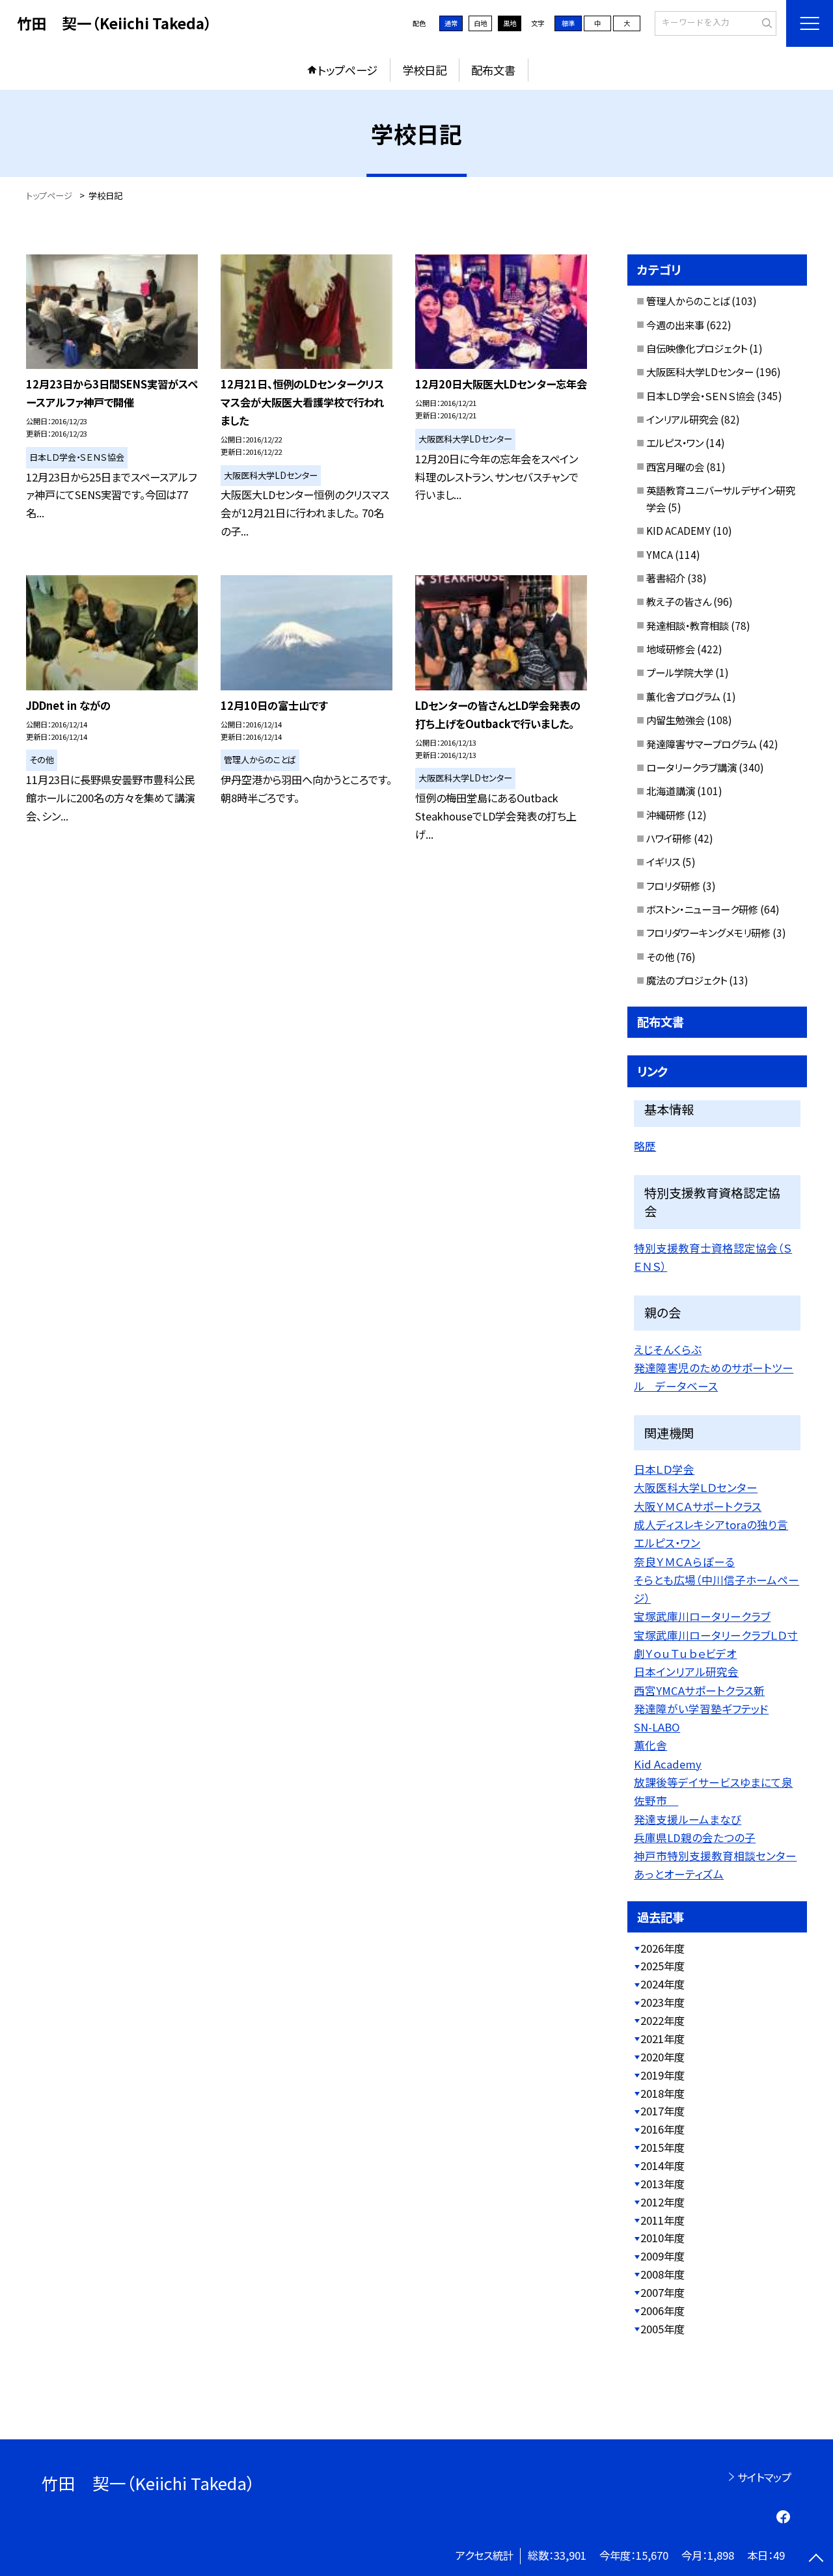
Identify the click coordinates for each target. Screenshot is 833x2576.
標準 (568, 23)
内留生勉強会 (676, 720)
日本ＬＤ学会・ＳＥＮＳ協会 (701, 396)
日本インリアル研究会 (686, 1672)
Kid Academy (668, 1764)
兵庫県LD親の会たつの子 (695, 1837)
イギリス (663, 861)
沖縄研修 (666, 815)
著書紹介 (666, 578)
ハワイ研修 (669, 838)
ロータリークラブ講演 (691, 767)
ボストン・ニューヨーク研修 (702, 909)
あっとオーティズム (679, 1874)
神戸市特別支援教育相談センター (715, 1856)
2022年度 (662, 2020)
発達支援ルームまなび (688, 1819)
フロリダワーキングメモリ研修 (708, 932)
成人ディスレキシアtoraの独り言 (711, 1525)
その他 (660, 956)
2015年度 (662, 2147)
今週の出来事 (675, 325)
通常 (451, 23)
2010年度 (662, 2238)
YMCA (660, 554)
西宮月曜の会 (675, 467)
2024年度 (662, 1984)
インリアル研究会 (682, 419)
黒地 (510, 23)
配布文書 (493, 70)
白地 (480, 23)
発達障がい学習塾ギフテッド (701, 1709)
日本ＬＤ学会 (664, 1469)
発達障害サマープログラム (702, 744)
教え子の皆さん (679, 601)
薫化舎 (650, 1745)
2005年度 (662, 2329)
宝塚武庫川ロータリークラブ (702, 1616)
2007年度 (662, 2292)
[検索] (765, 23)
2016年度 (662, 2129)
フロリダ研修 (673, 886)
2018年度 (662, 2093)
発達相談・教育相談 (688, 625)
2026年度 (662, 1948)
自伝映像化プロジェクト (697, 348)
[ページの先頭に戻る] (816, 2559)
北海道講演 (671, 791)
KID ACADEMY (678, 530)
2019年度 (662, 2075)
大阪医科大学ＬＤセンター (696, 1487)
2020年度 (662, 2057)
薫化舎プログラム (683, 696)
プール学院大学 (680, 672)
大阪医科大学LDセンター (700, 372)
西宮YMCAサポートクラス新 (699, 1690)
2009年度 (662, 2256)
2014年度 (662, 2165)
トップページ (348, 70)
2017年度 (662, 2111)
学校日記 (424, 70)
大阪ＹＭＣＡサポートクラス (698, 1506)
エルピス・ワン (675, 442)
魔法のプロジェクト (687, 980)
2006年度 (662, 2311)
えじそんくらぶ (668, 1349)
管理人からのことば (688, 301)
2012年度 (662, 2202)
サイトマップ (764, 2477)
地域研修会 (671, 649)
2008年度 (662, 2274)
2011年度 (662, 2220)
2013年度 (662, 2184)
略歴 (645, 1146)
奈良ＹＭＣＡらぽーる (684, 1562)
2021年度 (662, 2039)
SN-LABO (657, 1727)
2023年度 (662, 2002)
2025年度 (662, 1966)
